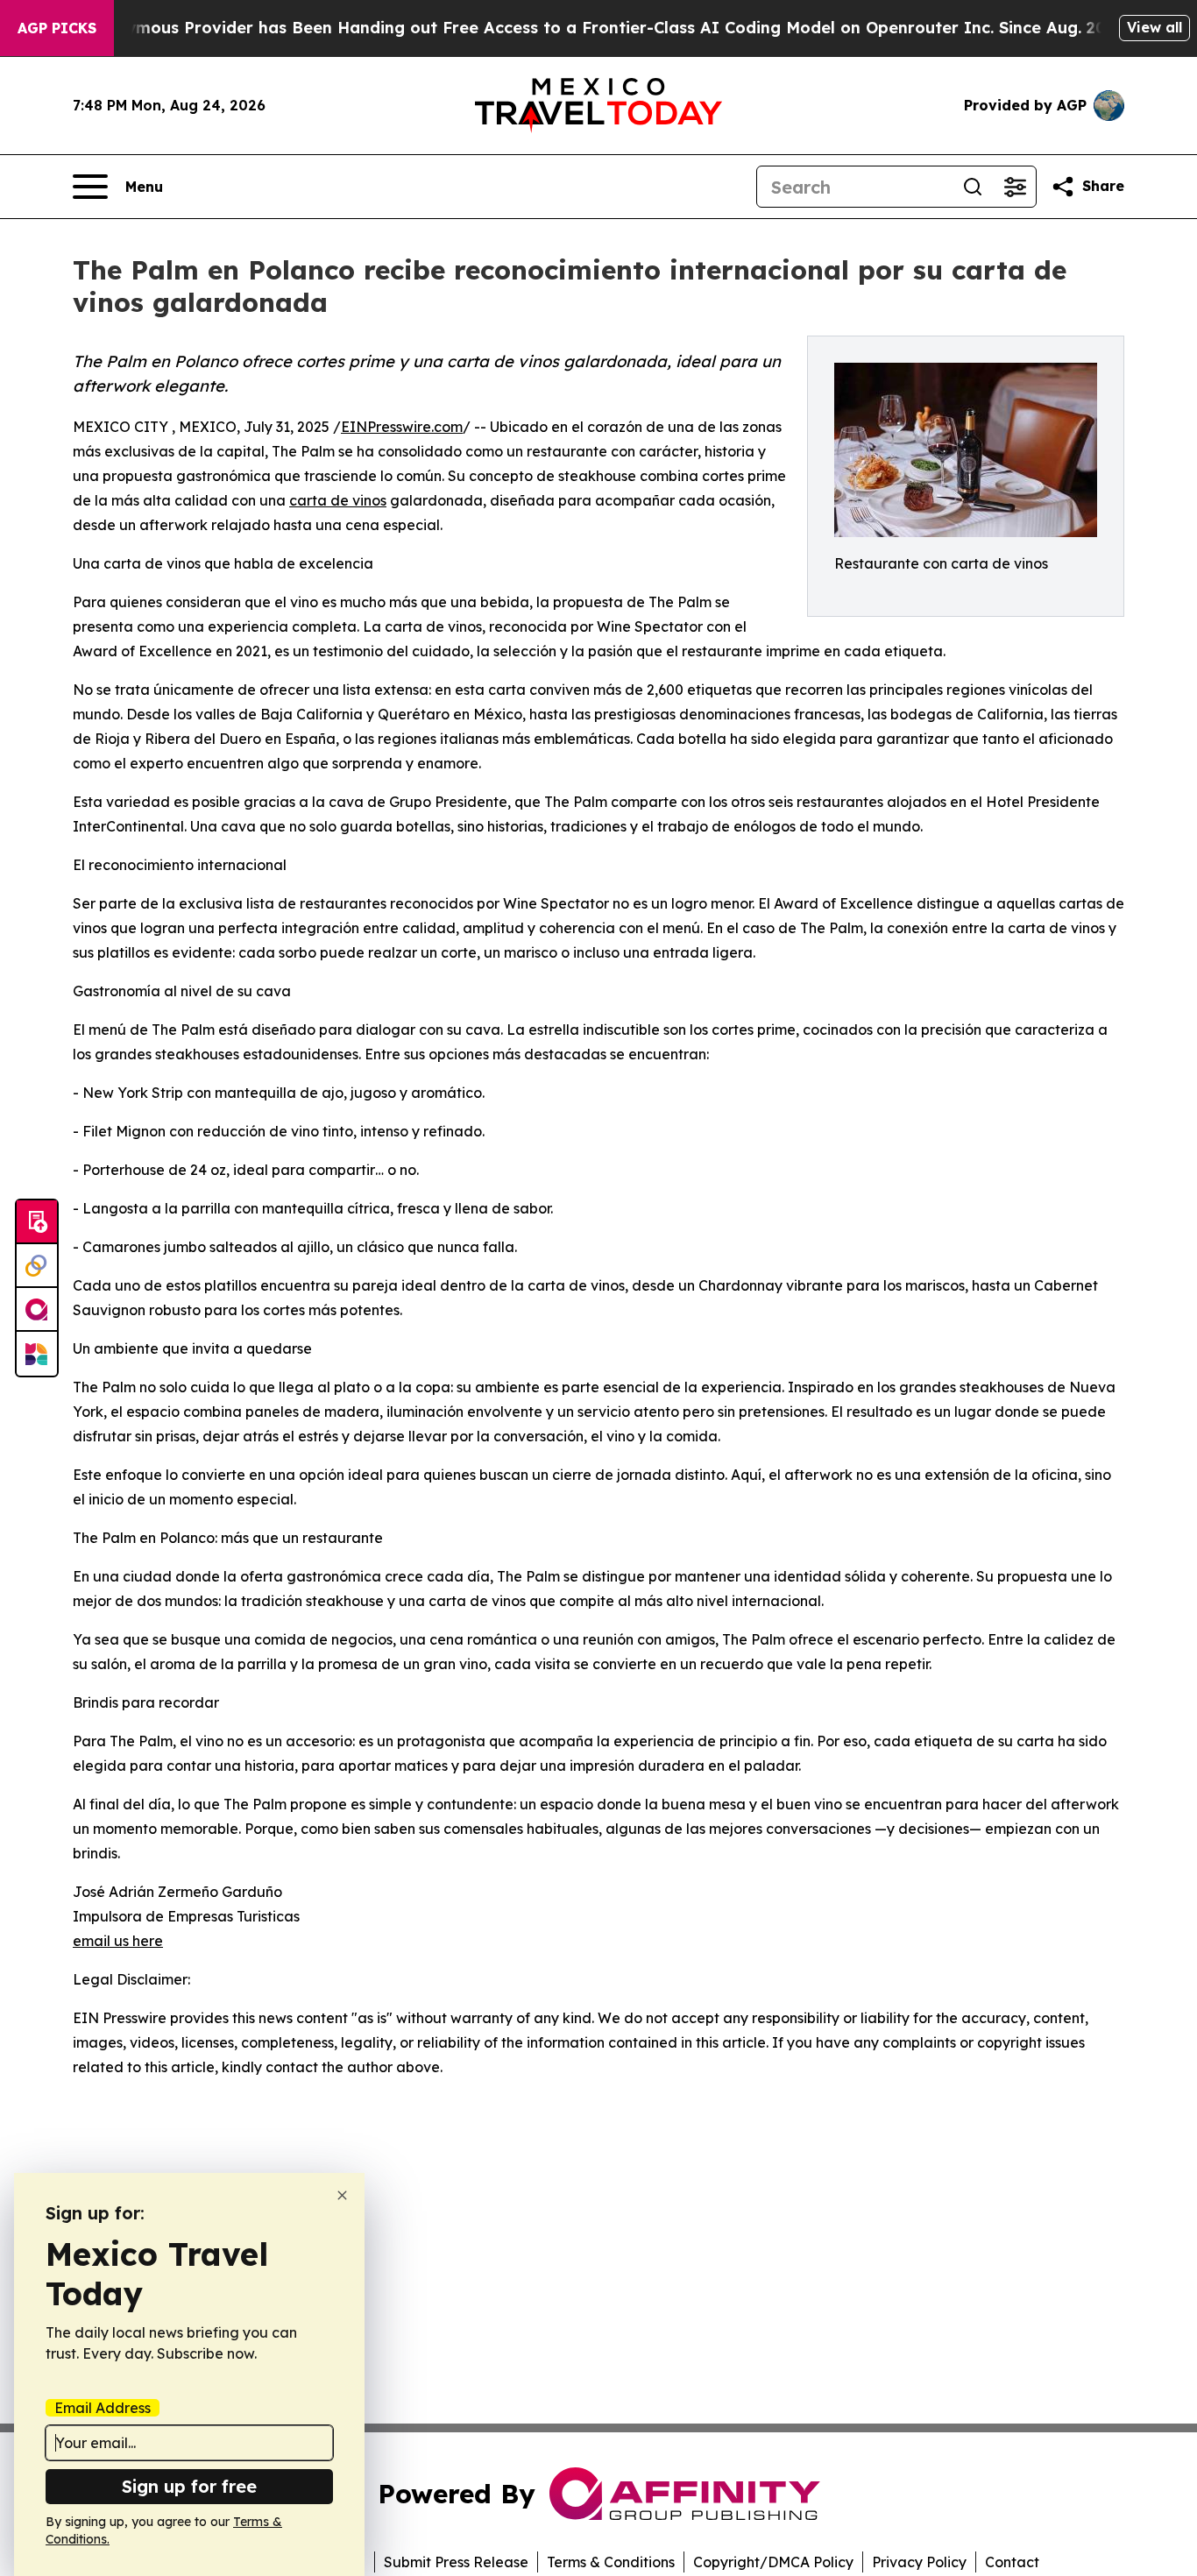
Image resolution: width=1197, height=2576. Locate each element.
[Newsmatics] (37, 1354)
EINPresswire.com (402, 427)
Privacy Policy (919, 2562)
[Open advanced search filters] (1015, 187)
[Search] (973, 187)
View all (1155, 27)
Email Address (103, 2408)
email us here (118, 1941)
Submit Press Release (456, 2562)
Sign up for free (189, 2486)
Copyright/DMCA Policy (773, 2562)
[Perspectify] (37, 1266)
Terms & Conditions (611, 2562)
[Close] (342, 2195)
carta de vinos (338, 500)
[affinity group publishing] (37, 1310)
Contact (1012, 2562)
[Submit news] (37, 1222)
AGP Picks (57, 28)
